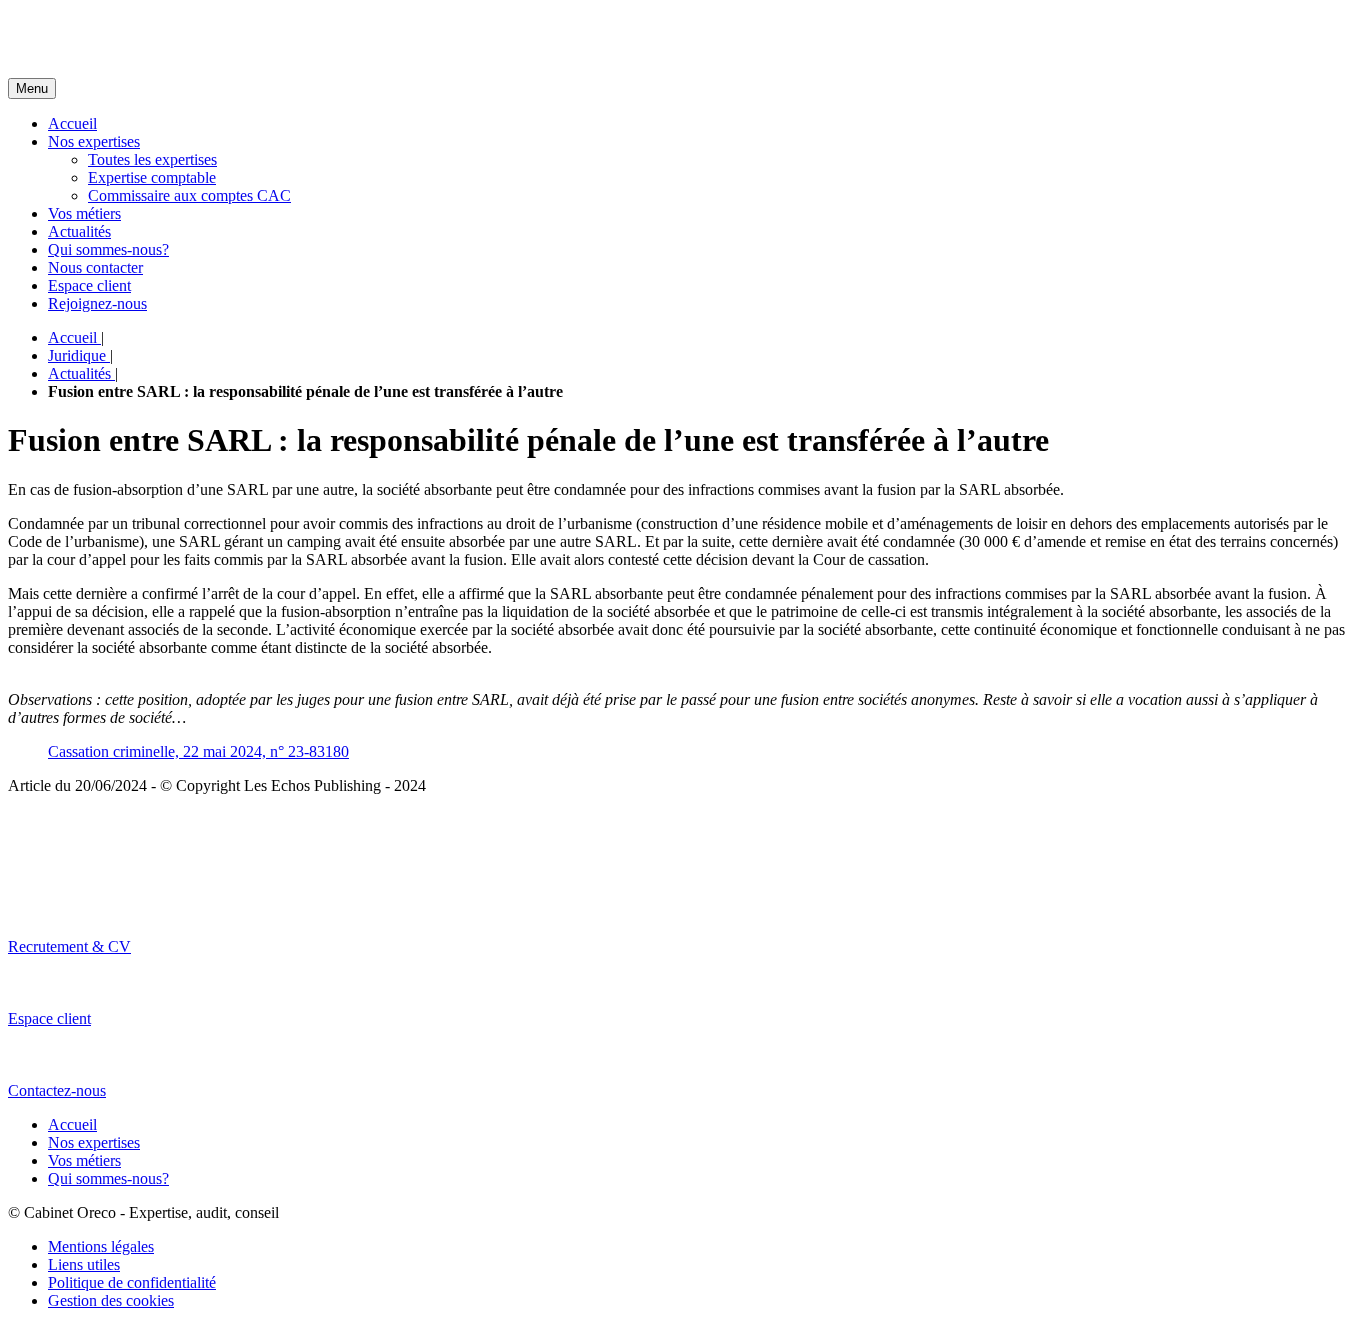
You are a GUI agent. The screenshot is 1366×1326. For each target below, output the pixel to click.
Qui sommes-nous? (108, 249)
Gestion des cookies (111, 1300)
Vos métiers (84, 213)
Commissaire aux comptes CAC (189, 195)
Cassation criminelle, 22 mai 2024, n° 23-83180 (198, 751)
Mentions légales (101, 1246)
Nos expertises (94, 141)
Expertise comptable (152, 177)
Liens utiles (84, 1264)
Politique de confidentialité (132, 1282)
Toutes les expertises (152, 159)
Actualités (79, 231)
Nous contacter (95, 267)
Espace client (89, 285)
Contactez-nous (57, 1090)
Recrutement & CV (69, 946)
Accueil (72, 123)
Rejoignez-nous (97, 303)
